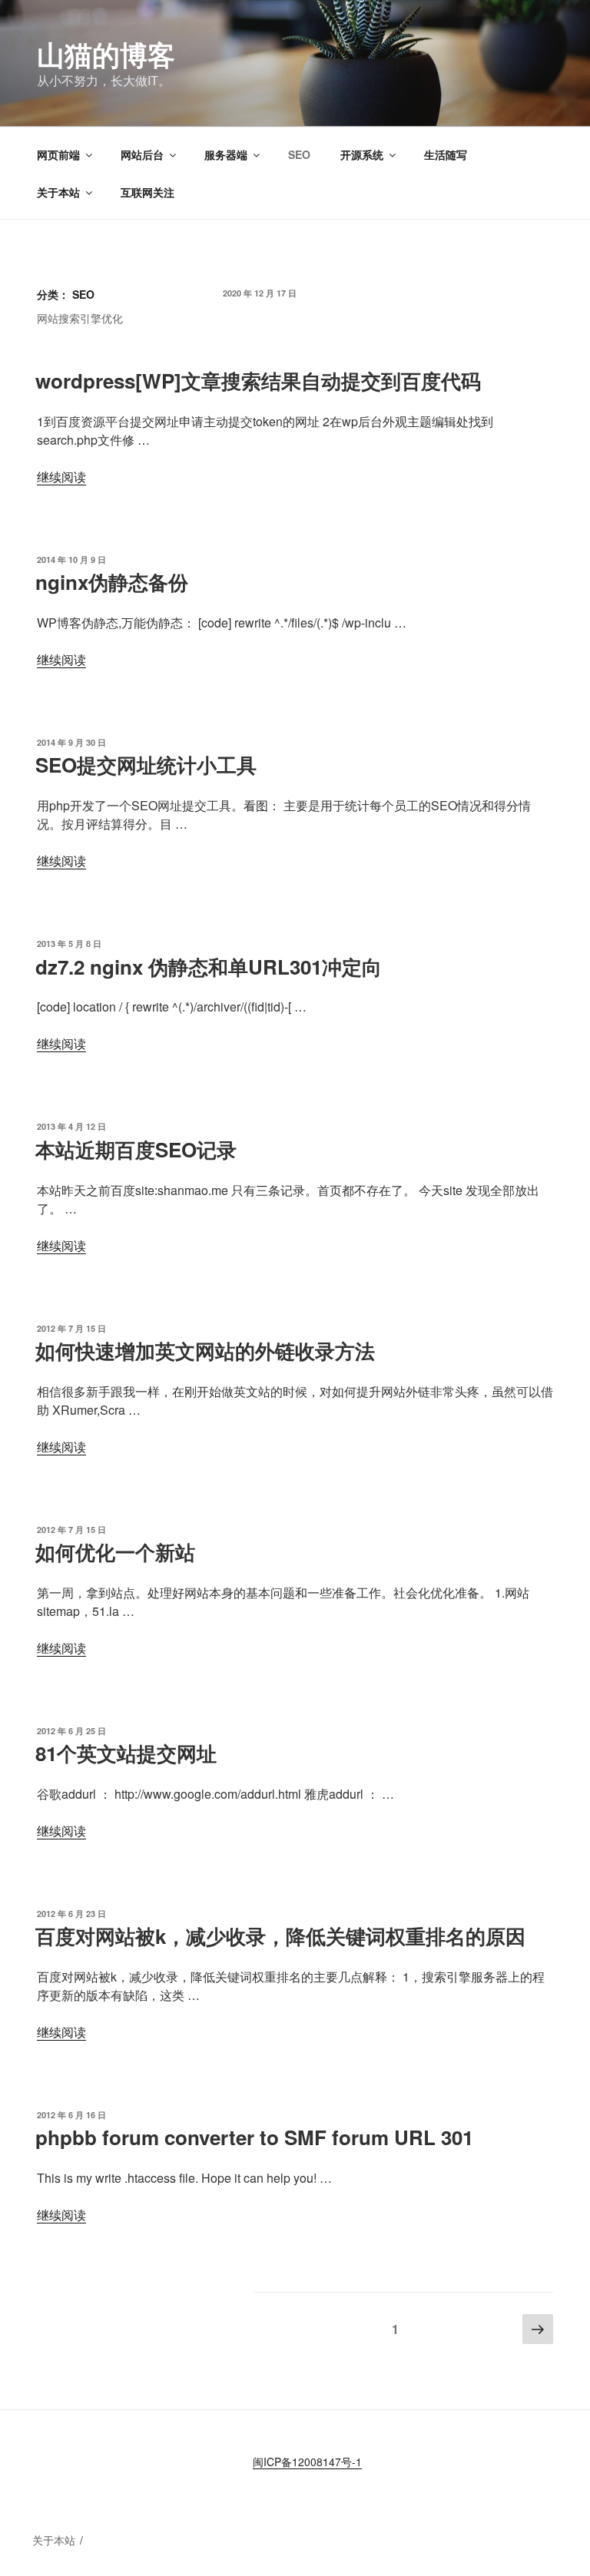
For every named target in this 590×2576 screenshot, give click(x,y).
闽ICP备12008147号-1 (307, 2462)
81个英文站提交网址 (126, 1753)
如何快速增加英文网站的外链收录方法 (205, 1351)
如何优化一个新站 (115, 1552)
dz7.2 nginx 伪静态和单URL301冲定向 (209, 967)
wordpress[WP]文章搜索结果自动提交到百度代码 (258, 381)
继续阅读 (61, 477)
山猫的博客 (106, 54)
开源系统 (362, 154)
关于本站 (58, 192)
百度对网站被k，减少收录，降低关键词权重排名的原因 (280, 1936)
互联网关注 (147, 192)
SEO (299, 154)
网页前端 (58, 154)
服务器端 (226, 154)
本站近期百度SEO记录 (136, 1149)
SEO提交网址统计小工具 (146, 765)
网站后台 (142, 154)
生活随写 (446, 154)
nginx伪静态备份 (112, 582)
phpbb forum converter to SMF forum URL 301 (254, 2137)
